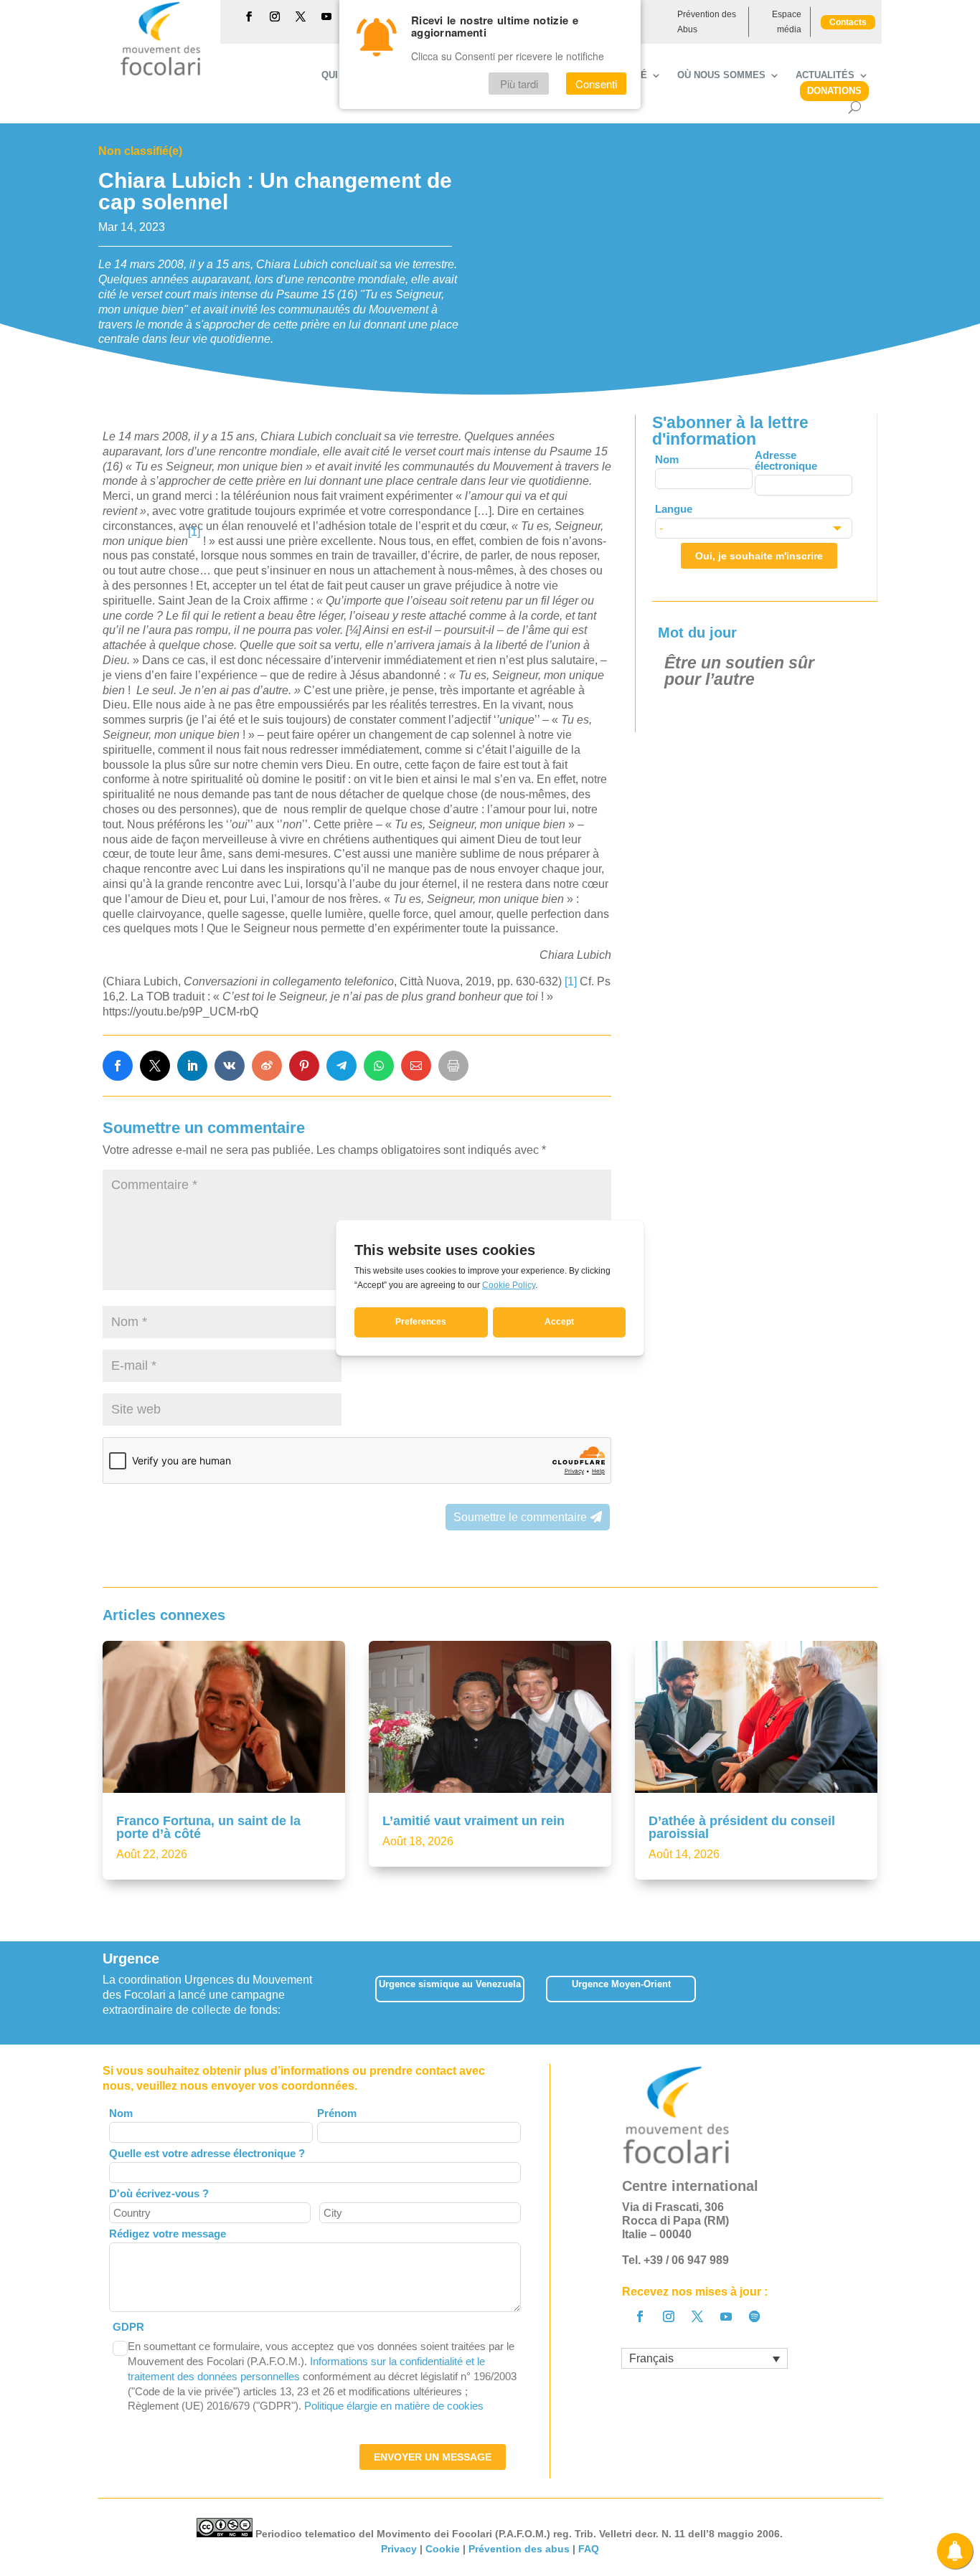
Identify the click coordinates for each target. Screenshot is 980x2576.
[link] (118, 1066)
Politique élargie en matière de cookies (394, 2406)
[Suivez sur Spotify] (755, 2316)
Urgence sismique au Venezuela (450, 1984)
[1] (571, 981)
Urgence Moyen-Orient (621, 1984)
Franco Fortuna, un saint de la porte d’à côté (208, 1827)
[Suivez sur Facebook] (249, 16)
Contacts (848, 22)
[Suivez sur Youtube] (326, 16)
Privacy (399, 2549)
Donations (834, 91)
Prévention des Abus (707, 22)
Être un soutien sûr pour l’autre (739, 671)
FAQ (589, 2549)
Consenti (596, 84)
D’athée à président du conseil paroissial (742, 1827)
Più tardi (519, 84)
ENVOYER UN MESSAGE (433, 2457)
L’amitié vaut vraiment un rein (473, 1821)
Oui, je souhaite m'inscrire (759, 556)
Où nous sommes (721, 75)
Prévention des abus (519, 2549)
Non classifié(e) (140, 151)
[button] (877, 1993)
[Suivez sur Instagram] (275, 16)
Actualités (825, 75)
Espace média (787, 22)
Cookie (443, 2549)
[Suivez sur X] (301, 16)
